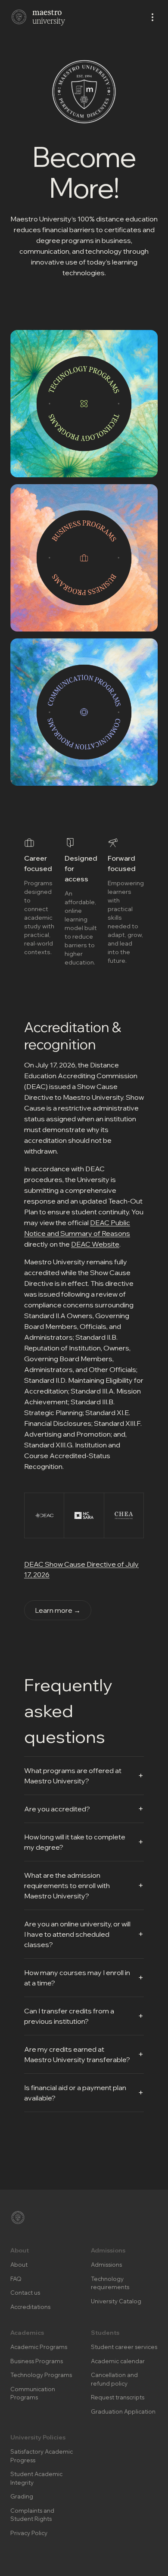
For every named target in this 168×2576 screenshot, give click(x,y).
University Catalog (116, 2301)
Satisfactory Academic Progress (42, 2456)
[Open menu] (152, 17)
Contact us (25, 2293)
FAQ (16, 2279)
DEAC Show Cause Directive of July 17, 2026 (81, 1569)
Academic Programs (39, 2347)
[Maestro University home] (38, 17)
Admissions (106, 2265)
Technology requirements (110, 2283)
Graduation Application (123, 2411)
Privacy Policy (29, 2533)
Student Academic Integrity (36, 2478)
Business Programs (37, 2361)
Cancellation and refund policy (114, 2379)
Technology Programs (41, 2375)
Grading (22, 2496)
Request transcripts (118, 2397)
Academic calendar (118, 2361)
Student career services (124, 2347)
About (19, 2265)
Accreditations (30, 2307)
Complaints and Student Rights (32, 2515)
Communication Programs (33, 2393)
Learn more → (58, 1610)
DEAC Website (95, 1244)
